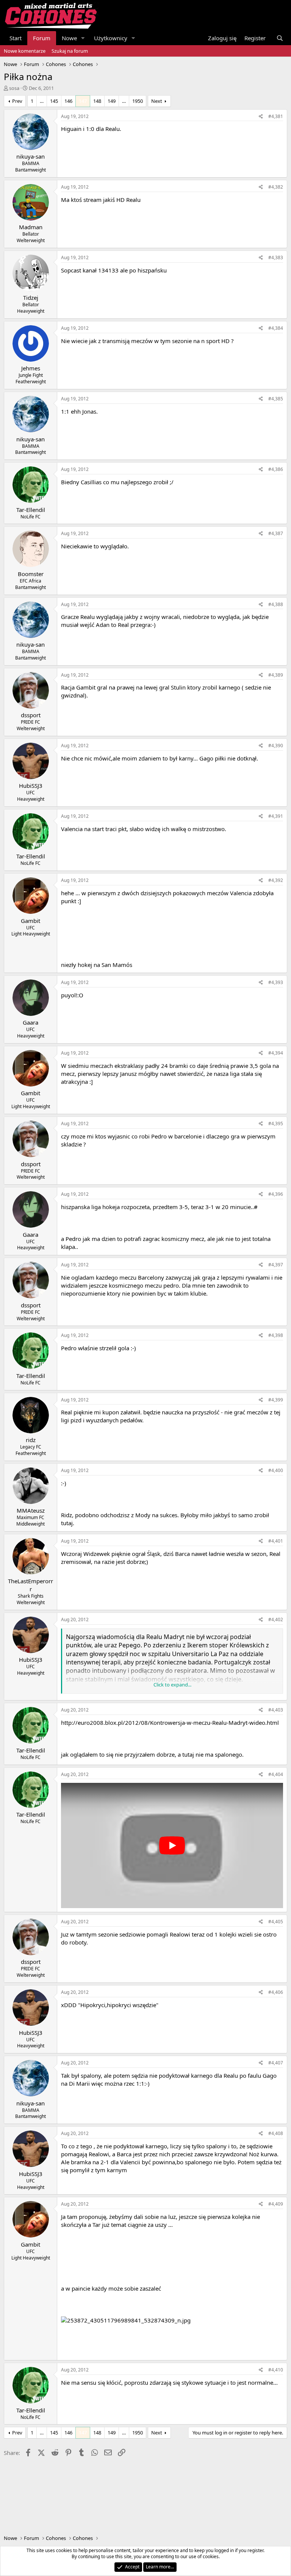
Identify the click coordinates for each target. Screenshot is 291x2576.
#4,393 (276, 982)
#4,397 (276, 1265)
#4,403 (276, 1710)
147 (83, 101)
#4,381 (276, 116)
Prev (17, 101)
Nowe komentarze (25, 51)
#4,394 (276, 1053)
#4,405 (276, 1922)
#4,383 (276, 257)
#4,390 (276, 746)
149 (112, 101)
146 (68, 101)
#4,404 (276, 1774)
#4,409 (276, 2204)
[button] (83, 38)
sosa (14, 88)
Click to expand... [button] (172, 1685)
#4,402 (276, 1619)
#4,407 (276, 2063)
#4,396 (276, 1194)
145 (54, 101)
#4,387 (276, 533)
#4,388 (276, 604)
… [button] (42, 101)
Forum (42, 38)
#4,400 (276, 1470)
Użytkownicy (111, 38)
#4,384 (276, 328)
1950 (138, 101)
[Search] (280, 38)
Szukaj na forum (70, 51)
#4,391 (276, 816)
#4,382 (276, 187)
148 (97, 101)
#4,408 (276, 2133)
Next (157, 101)
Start (16, 38)
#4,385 (276, 399)
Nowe (69, 38)
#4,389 (276, 675)
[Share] (261, 117)
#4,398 (276, 1335)
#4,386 (276, 469)
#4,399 (276, 1400)
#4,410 (276, 2370)
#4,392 (276, 880)
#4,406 (276, 1992)
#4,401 (276, 1541)
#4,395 (276, 1123)
